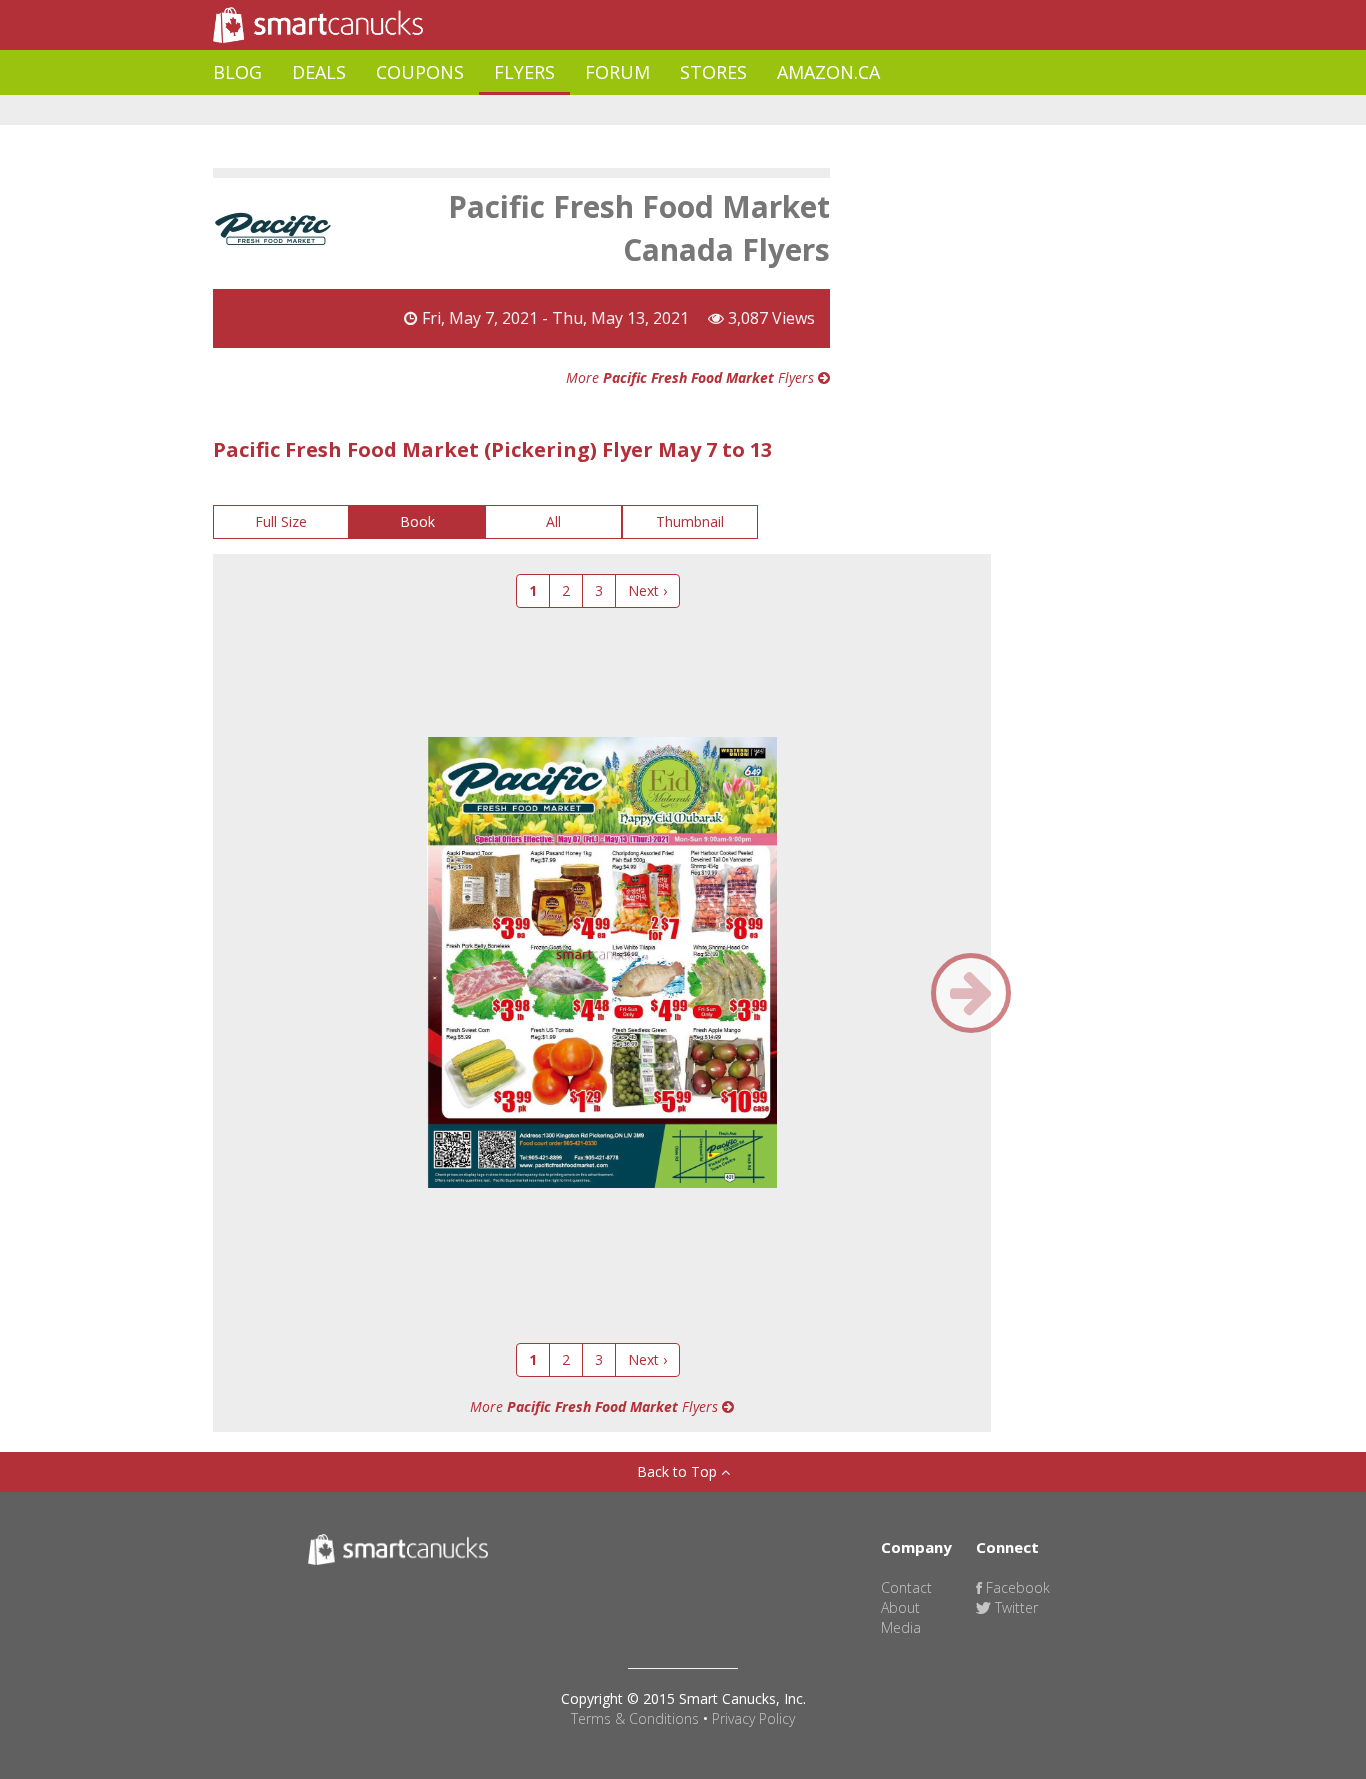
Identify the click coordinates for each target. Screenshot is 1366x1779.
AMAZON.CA (828, 72)
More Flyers (692, 377)
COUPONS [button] (420, 72)
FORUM (617, 72)
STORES (713, 72)
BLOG (237, 72)
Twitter (1014, 1607)
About (900, 1607)
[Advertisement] (577, 110)
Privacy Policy (753, 1718)
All (553, 521)
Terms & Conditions (635, 1718)
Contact (906, 1587)
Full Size (281, 521)
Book (417, 521)
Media (901, 1627)
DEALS (319, 72)
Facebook (1016, 1587)
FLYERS (524, 72)
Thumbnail (690, 521)
